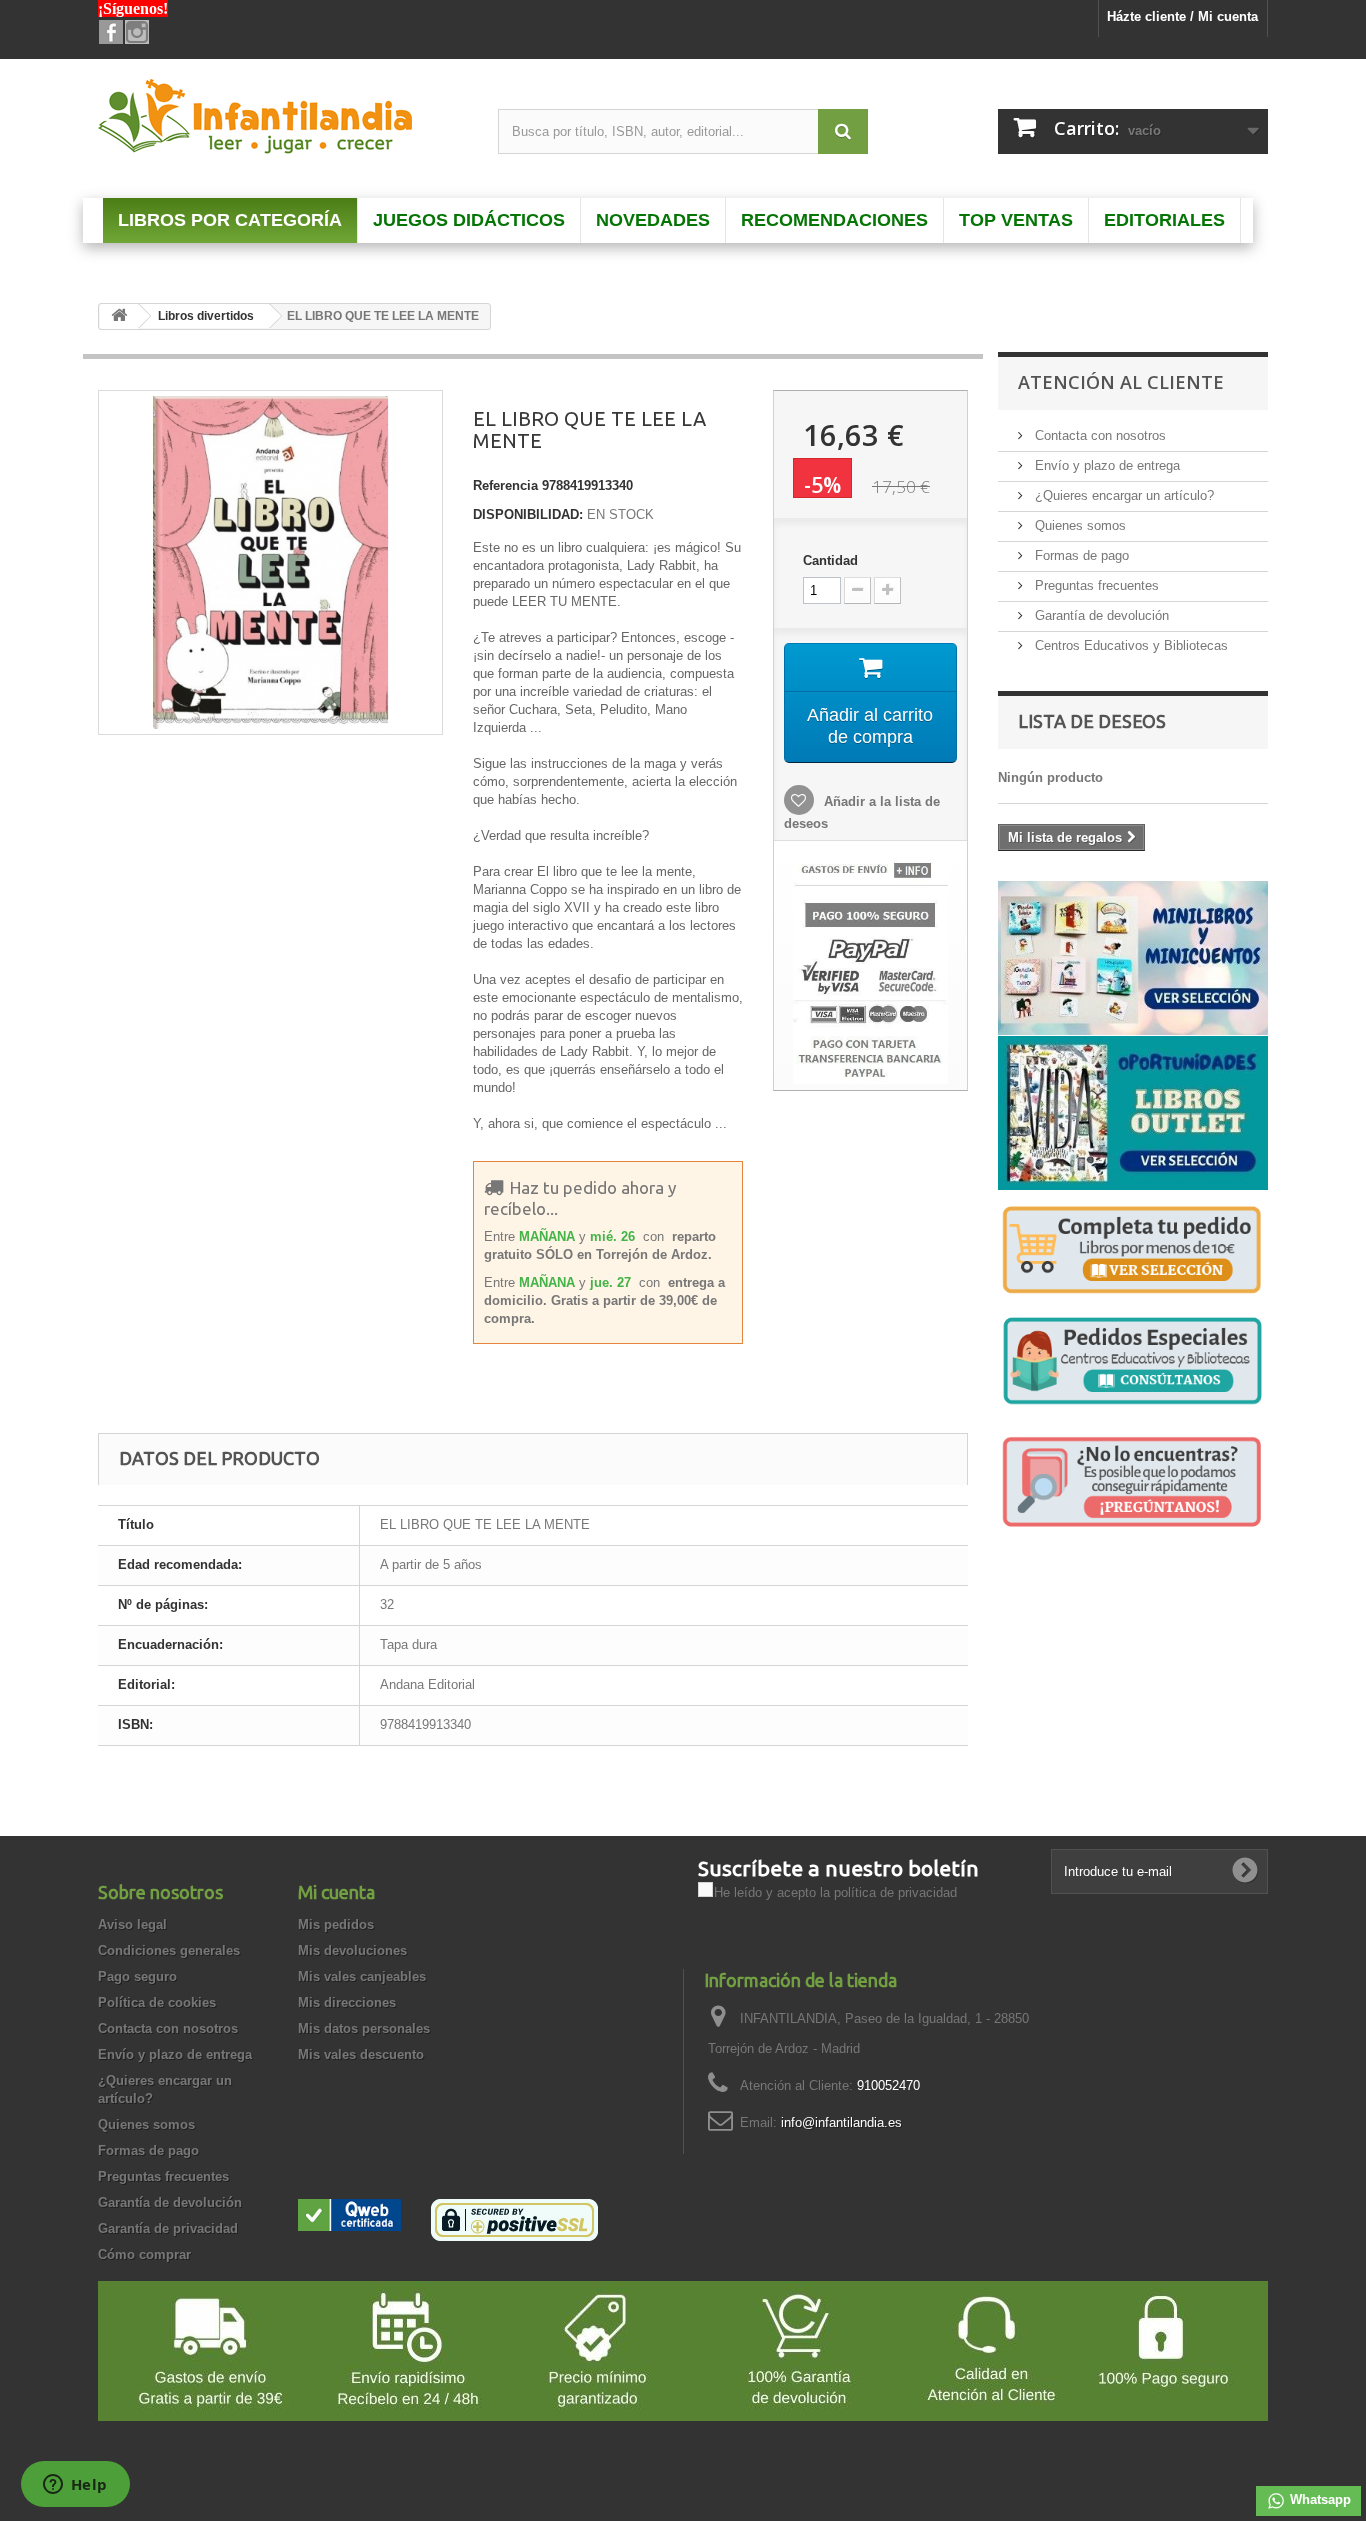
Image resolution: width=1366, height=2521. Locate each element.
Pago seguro (137, 1976)
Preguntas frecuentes (1095, 585)
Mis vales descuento (361, 2054)
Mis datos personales (364, 2028)
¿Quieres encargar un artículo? (1122, 495)
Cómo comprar (144, 2254)
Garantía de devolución (1100, 615)
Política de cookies (157, 2002)
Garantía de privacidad (168, 2228)
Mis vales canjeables (362, 1976)
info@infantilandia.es (841, 2122)
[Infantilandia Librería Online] (283, 121)
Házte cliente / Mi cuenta (1182, 16)
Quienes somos (1078, 525)
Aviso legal (132, 1924)
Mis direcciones (347, 2002)
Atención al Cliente (1121, 382)
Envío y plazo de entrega (1105, 465)
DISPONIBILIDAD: (528, 514)
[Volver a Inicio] (119, 316)
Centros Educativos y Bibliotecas (1129, 645)
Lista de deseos (1092, 721)
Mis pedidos (336, 1924)
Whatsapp (1318, 2499)
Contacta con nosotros (1098, 435)
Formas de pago (1080, 555)
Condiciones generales (169, 1950)
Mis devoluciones (352, 1950)
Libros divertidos (206, 316)
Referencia (505, 485)
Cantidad (830, 560)
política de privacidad (895, 1892)
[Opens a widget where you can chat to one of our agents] (75, 2486)
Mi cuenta (336, 1892)
